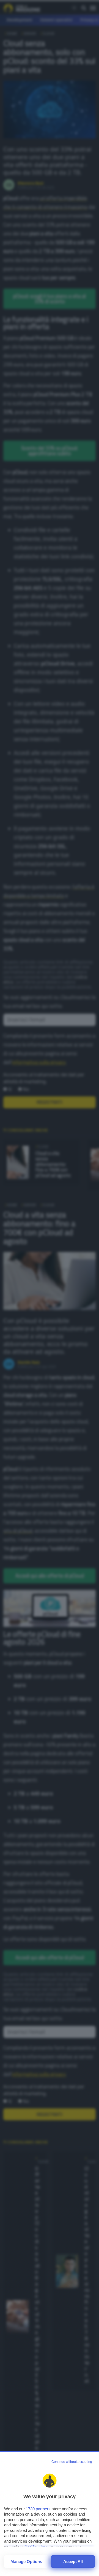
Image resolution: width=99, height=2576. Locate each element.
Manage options (26, 2562)
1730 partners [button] (38, 2509)
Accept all (73, 2562)
